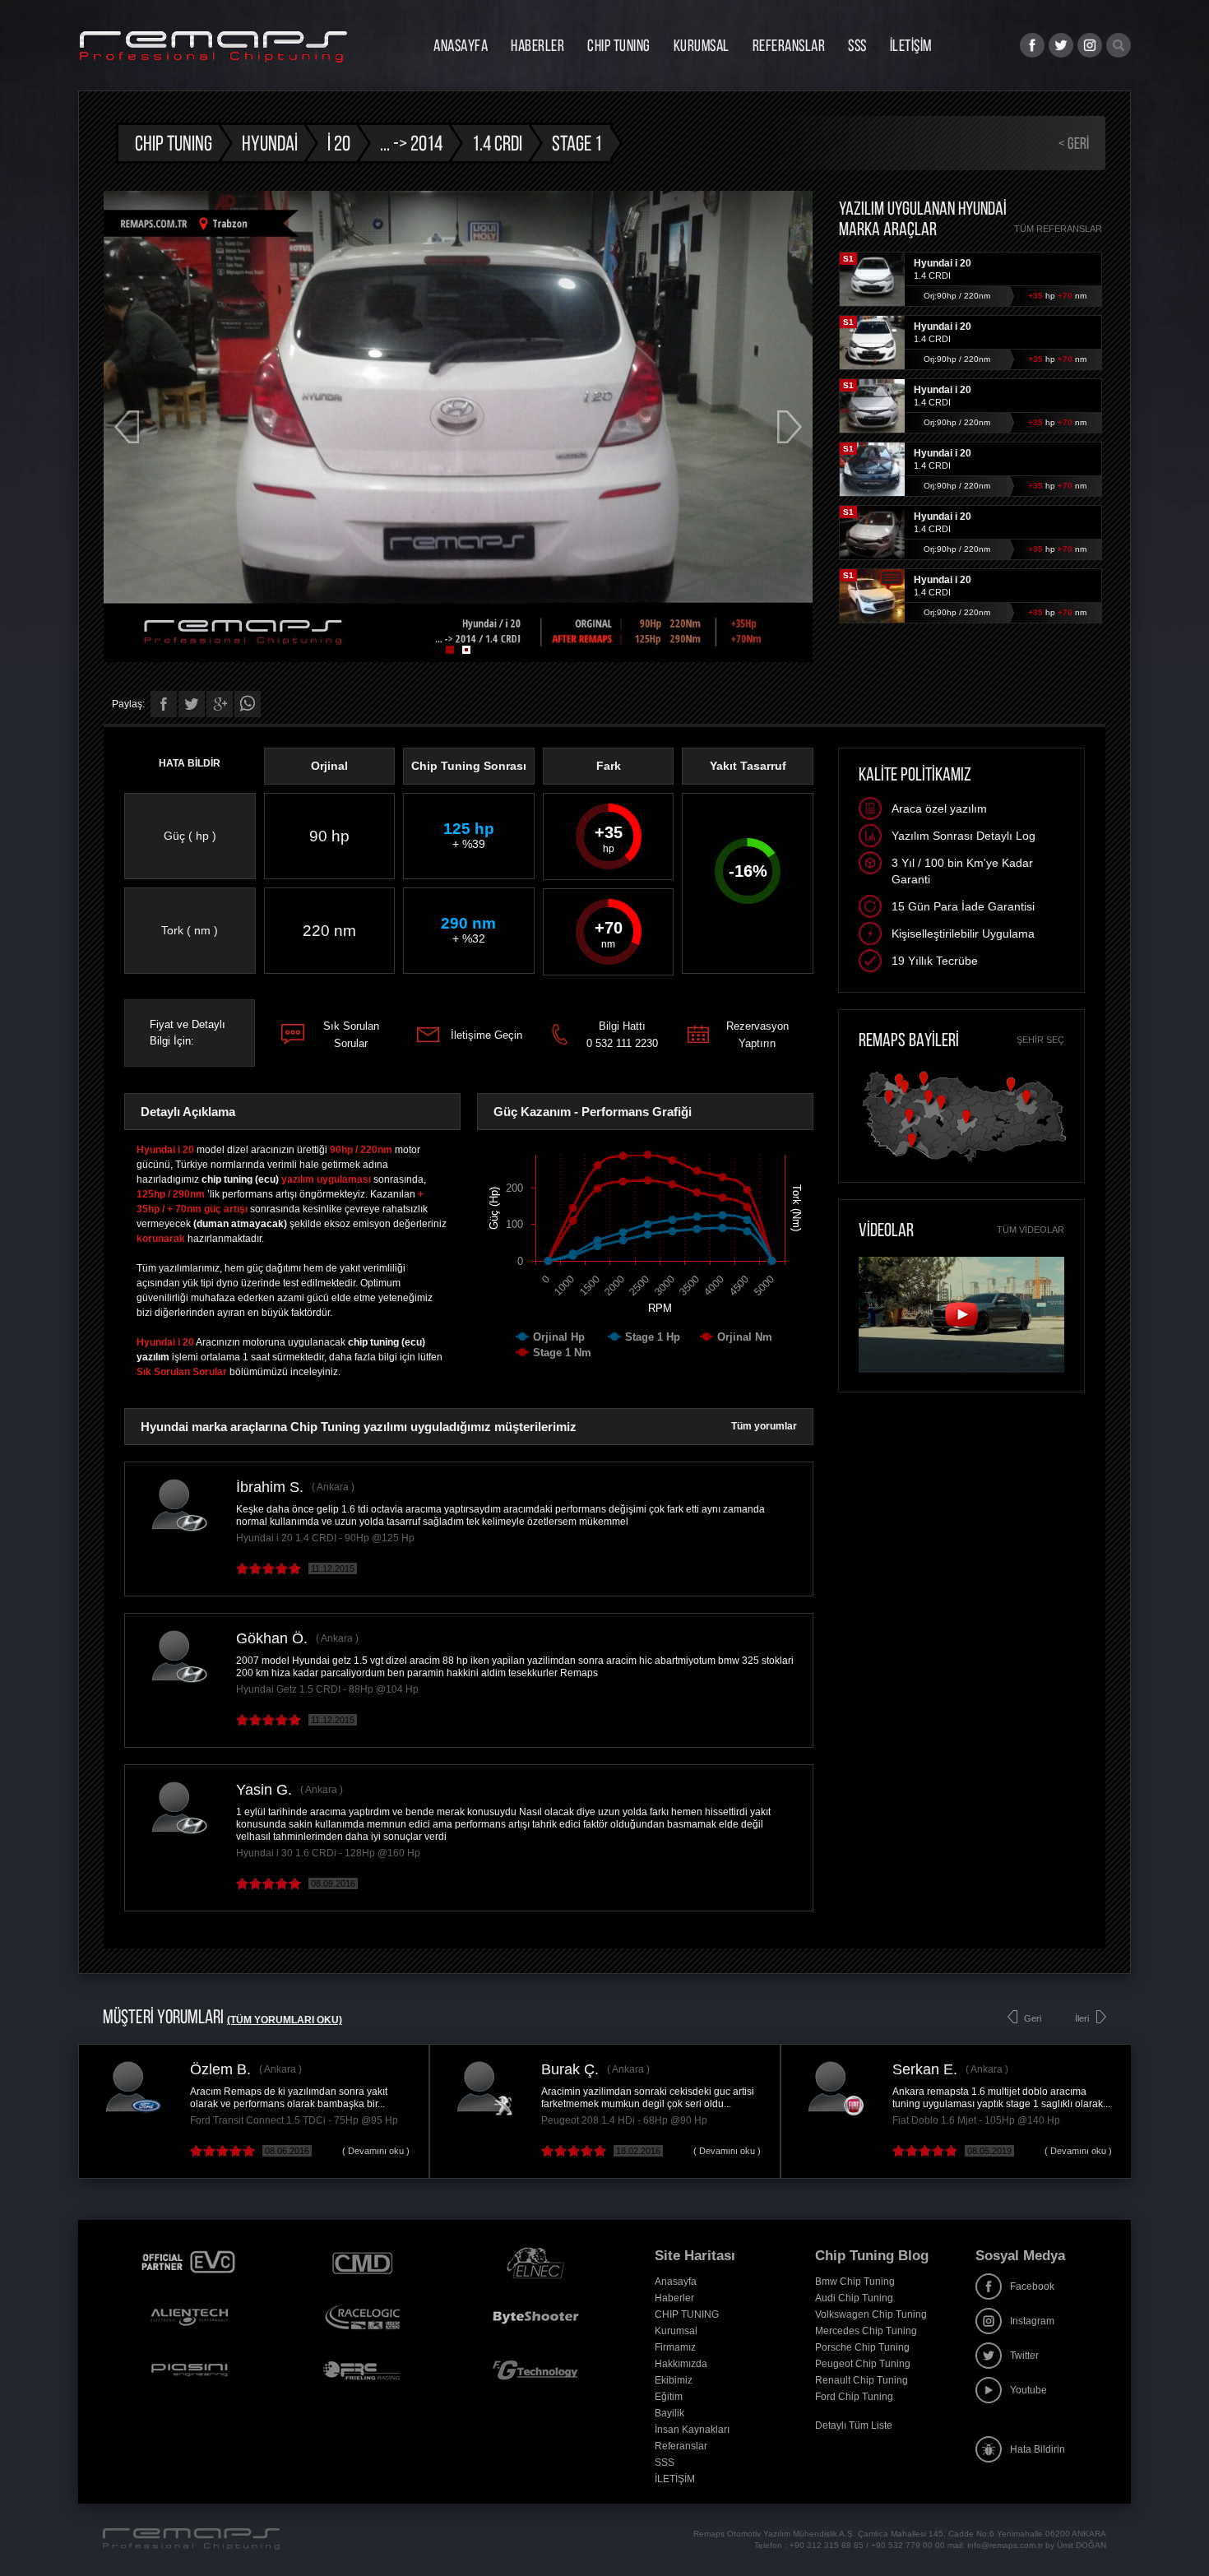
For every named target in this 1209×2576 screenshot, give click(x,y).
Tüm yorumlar (764, 1426)
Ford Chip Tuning (854, 2397)
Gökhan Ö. (272, 1638)
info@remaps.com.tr (1005, 2545)
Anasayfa (461, 45)
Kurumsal (702, 45)
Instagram (1032, 2321)
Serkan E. (925, 2069)
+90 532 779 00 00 (908, 2545)
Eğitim (669, 2397)
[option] (458, 426)
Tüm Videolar (1031, 1230)
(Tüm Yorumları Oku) (285, 2020)
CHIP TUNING (619, 45)
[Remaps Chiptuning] (213, 47)
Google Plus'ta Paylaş (220, 704)
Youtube (1028, 2390)
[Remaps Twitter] (1061, 45)
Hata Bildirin (1038, 2449)
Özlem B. (220, 2069)
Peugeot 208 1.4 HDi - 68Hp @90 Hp (624, 2120)
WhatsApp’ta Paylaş (248, 704)
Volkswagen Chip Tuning (871, 2314)
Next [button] (790, 427)
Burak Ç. (570, 2069)
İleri (1082, 2018)
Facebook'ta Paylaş (164, 704)
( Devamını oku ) (376, 2151)
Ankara (333, 1487)
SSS (857, 45)
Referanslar (789, 45)
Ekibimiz (674, 2380)
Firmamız (675, 2347)
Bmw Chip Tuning (855, 2282)
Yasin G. (264, 1790)
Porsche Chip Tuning (862, 2347)
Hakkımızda (681, 2364)
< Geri (1074, 143)
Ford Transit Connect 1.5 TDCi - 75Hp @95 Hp (294, 2120)
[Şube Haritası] (964, 1163)
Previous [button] (127, 427)
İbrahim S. (270, 1487)
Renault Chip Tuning (862, 2380)
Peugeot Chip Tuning (863, 2364)
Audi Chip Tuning (854, 2298)
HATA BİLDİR (190, 763)
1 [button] (450, 650)
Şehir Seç (1040, 1040)
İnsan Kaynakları (692, 2430)
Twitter (1024, 2356)
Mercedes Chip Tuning (866, 2331)
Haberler (537, 45)
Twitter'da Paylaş (192, 704)
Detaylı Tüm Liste (854, 2425)
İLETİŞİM (911, 45)
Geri (1033, 2018)
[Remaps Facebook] (1032, 45)
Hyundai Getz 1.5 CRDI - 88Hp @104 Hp (327, 1689)
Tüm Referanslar (1058, 229)
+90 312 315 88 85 (827, 2545)
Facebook (1032, 2286)
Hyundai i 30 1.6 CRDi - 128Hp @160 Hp (328, 1853)
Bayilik (669, 2413)
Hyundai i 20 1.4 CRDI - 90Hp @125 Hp (325, 1538)
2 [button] (466, 650)
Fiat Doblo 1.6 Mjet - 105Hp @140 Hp (976, 2120)
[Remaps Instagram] (1090, 45)
